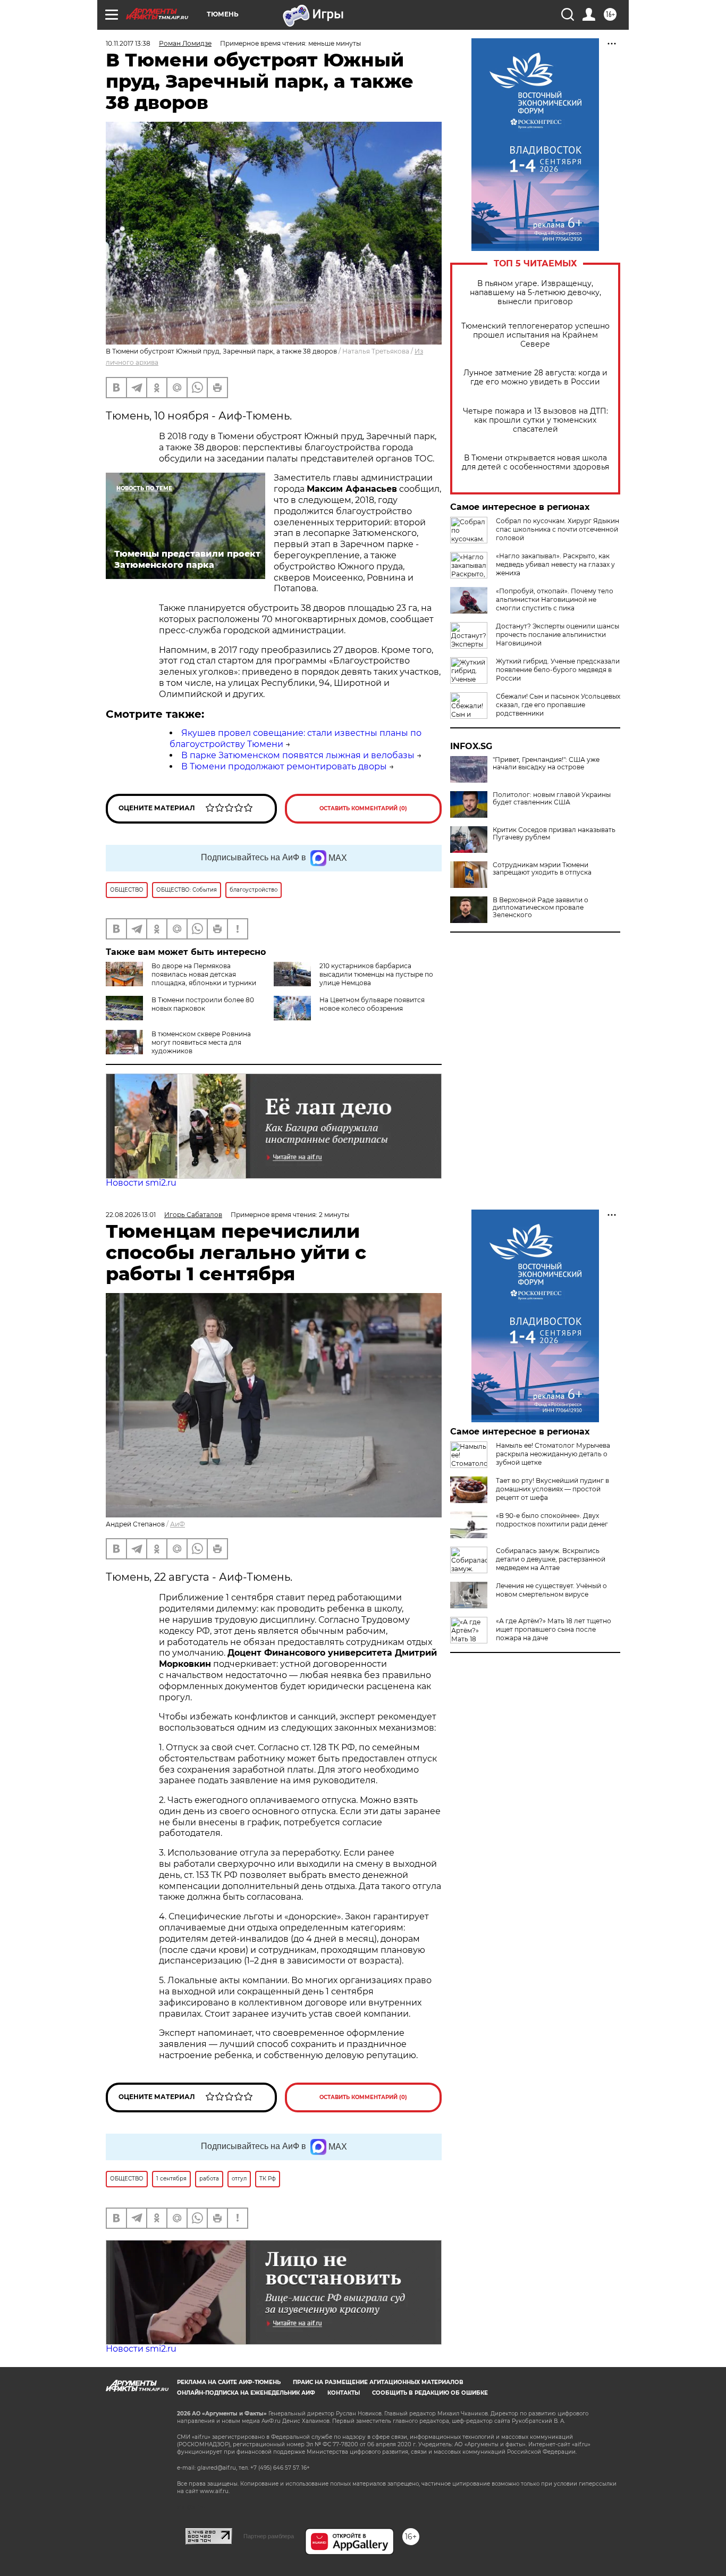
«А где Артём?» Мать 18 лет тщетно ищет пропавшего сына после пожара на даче (554, 1629)
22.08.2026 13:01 (131, 1215)
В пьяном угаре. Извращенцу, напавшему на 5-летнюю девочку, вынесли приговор (535, 293)
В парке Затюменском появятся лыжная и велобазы (298, 755)
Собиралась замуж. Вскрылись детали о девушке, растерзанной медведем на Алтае (551, 1559)
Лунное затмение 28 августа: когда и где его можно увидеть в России (535, 377)
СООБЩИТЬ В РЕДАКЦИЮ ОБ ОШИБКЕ (430, 2393)
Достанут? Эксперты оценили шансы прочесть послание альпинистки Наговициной (558, 635)
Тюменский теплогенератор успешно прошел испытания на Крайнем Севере (535, 335)
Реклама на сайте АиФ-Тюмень (229, 2382)
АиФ (178, 1524)
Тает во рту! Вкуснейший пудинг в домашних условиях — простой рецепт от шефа (552, 1489)
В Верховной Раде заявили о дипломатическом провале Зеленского (541, 908)
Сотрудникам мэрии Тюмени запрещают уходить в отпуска (542, 869)
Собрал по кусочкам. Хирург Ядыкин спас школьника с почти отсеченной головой (558, 529)
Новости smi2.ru (141, 1183)
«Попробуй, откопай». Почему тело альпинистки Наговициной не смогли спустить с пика (555, 599)
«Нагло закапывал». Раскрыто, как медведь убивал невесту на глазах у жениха (555, 564)
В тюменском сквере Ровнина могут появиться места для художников (201, 1042)
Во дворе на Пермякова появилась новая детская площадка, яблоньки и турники (204, 974)
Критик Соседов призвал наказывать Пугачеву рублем (554, 834)
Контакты (344, 2393)
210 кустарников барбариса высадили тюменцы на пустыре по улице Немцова (376, 974)
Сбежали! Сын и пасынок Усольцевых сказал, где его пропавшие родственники (558, 705)
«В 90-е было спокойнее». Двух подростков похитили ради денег (552, 1520)
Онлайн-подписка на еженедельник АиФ (246, 2393)
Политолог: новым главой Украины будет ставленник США (552, 799)
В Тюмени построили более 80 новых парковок (203, 1004)
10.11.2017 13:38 (128, 43)
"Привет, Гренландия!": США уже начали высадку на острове (546, 763)
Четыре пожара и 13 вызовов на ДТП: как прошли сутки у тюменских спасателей (535, 420)
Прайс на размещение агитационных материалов (378, 2382)
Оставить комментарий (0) (363, 808)
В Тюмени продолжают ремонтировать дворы (284, 766)
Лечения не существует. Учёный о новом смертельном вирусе (551, 1590)
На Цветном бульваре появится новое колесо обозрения (372, 1004)
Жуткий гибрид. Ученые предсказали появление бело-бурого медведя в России (558, 670)
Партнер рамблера (269, 2536)
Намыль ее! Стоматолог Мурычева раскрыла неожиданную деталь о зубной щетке (553, 1454)
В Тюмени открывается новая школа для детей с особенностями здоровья (535, 463)
